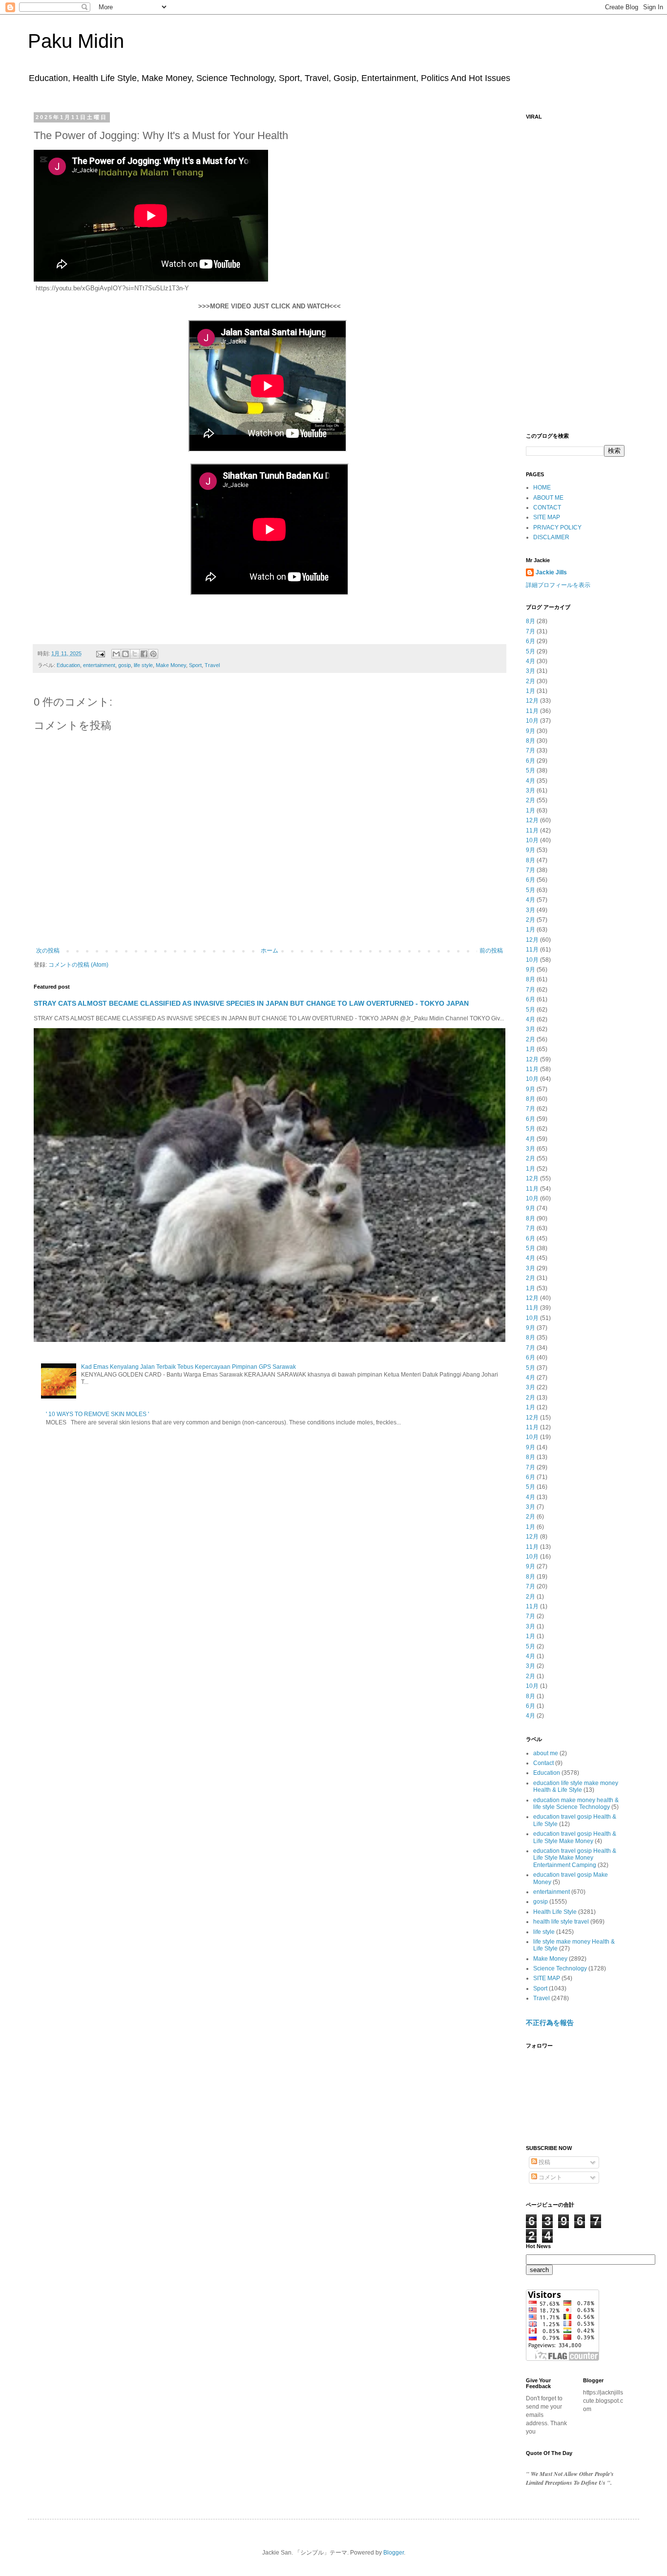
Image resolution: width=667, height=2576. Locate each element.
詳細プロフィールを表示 (558, 585)
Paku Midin (76, 41)
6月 (531, 641)
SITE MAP (547, 517)
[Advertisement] (575, 271)
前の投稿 (491, 951)
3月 (531, 671)
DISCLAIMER (551, 537)
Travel (212, 665)
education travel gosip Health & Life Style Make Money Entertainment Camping (575, 1858)
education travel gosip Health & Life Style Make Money (575, 1837)
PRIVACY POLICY (557, 527)
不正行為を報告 (550, 2023)
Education (68, 665)
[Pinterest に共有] (153, 654)
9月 (531, 731)
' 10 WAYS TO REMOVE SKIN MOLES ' (97, 1414)
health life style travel (561, 1922)
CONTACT (547, 507)
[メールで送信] (116, 654)
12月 (532, 701)
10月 (532, 721)
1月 (531, 691)
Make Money (171, 665)
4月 (531, 661)
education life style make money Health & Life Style (576, 1786)
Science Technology (560, 1968)
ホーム (270, 951)
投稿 (544, 2162)
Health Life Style (555, 1912)
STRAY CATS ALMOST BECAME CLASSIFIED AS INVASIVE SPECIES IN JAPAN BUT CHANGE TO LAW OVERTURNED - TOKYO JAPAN (251, 1003)
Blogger (394, 2553)
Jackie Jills (551, 572)
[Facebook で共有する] (144, 654)
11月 (532, 711)
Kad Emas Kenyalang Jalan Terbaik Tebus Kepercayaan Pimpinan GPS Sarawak (188, 1367)
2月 (531, 681)
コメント (550, 2177)
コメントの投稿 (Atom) (78, 965)
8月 (531, 621)
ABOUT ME (548, 498)
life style (143, 665)
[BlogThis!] (125, 654)
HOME (542, 487)
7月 (531, 631)
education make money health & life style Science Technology (576, 1804)
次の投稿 (48, 951)
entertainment (99, 665)
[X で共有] (135, 654)
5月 (531, 651)
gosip (125, 665)
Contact (543, 1763)
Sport (195, 665)
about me (546, 1753)
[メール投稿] (100, 653)
